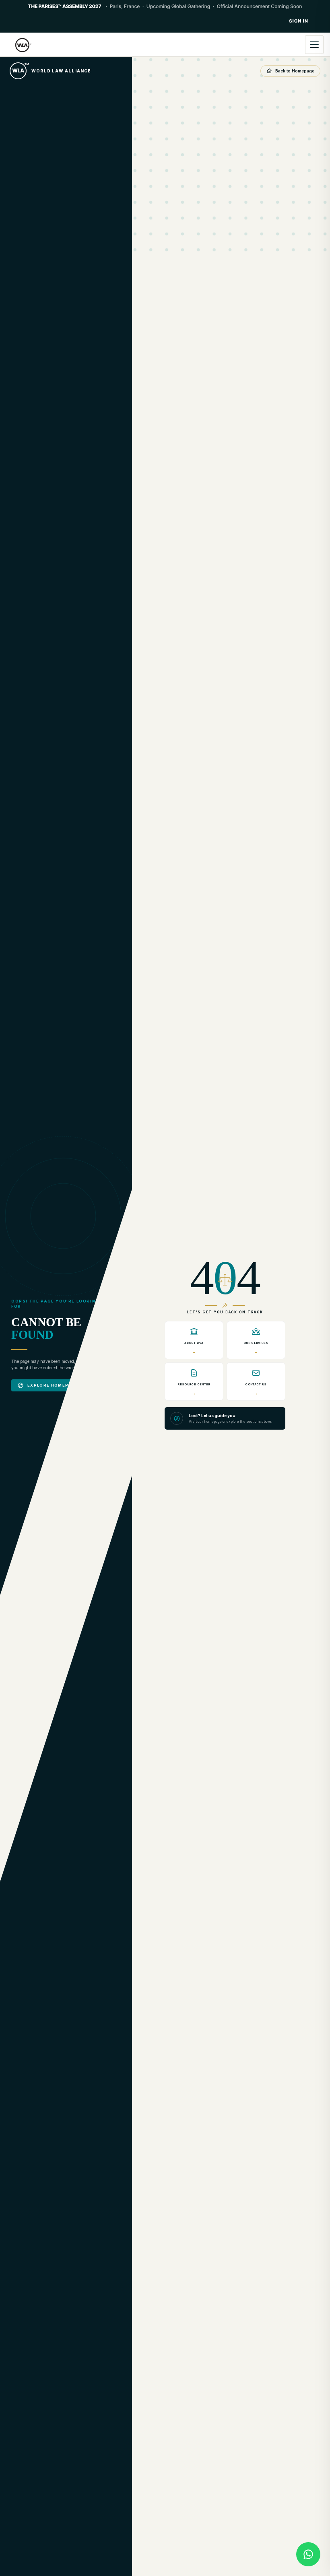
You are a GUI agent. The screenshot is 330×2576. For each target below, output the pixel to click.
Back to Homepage (295, 71)
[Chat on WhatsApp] (308, 2554)
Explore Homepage (53, 1385)
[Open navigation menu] (314, 45)
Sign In (299, 21)
